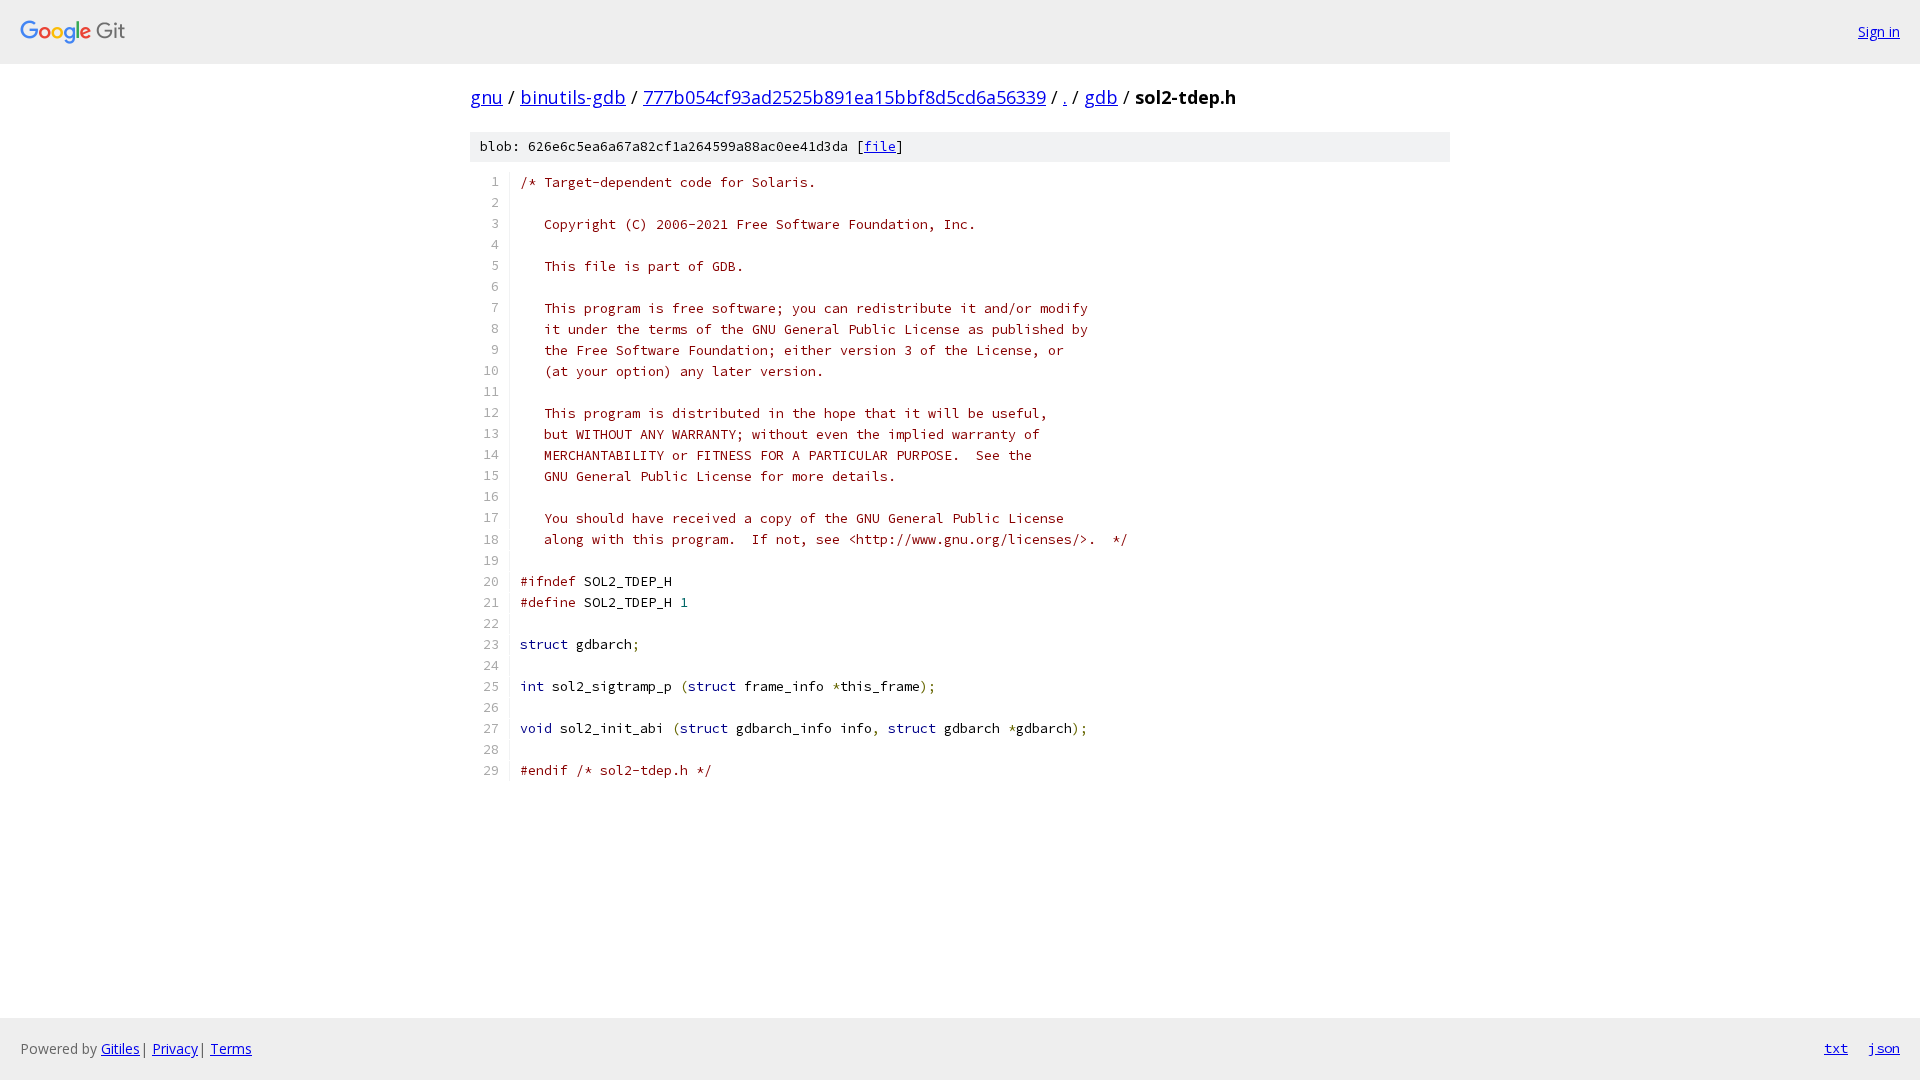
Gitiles (120, 1048)
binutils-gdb (573, 97)
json (1884, 1048)
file (880, 146)
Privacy (175, 1048)
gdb (1101, 97)
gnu (486, 97)
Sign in (1879, 31)
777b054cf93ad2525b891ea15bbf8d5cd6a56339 (844, 97)
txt (1836, 1048)
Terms (231, 1048)
